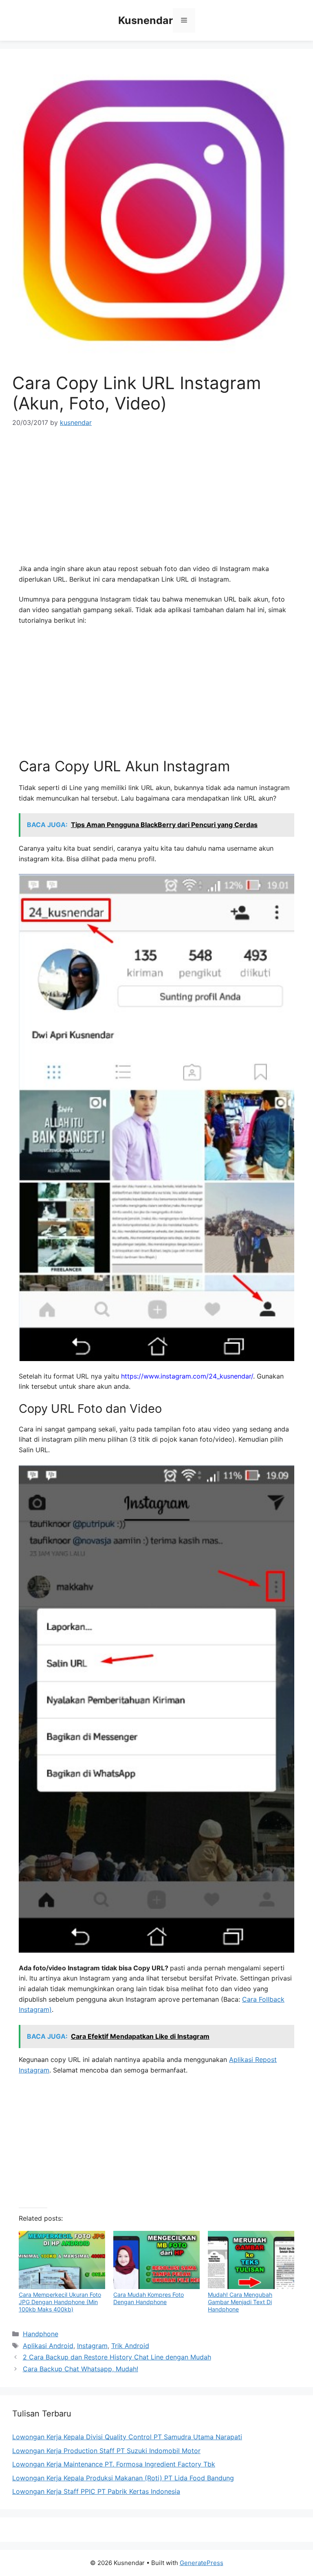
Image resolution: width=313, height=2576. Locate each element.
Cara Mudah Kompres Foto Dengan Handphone (149, 2298)
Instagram (92, 2346)
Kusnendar (145, 20)
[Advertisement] (156, 499)
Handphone (41, 2334)
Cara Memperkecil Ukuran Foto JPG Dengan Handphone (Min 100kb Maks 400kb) (60, 2302)
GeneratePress (202, 2563)
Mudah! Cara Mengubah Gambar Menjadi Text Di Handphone (240, 2302)
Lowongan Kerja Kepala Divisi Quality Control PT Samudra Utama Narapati (127, 2437)
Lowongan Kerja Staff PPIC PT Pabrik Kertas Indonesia (96, 2491)
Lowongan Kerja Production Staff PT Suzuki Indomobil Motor (106, 2451)
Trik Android (130, 2346)
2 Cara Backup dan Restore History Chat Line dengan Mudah (117, 2357)
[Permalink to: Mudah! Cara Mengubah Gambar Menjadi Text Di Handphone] (251, 2260)
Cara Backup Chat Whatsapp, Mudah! (80, 2369)
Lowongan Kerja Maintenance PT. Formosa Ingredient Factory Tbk (114, 2464)
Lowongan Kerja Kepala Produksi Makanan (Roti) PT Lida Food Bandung (123, 2478)
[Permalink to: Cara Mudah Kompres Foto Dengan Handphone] (156, 2260)
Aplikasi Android (48, 2346)
